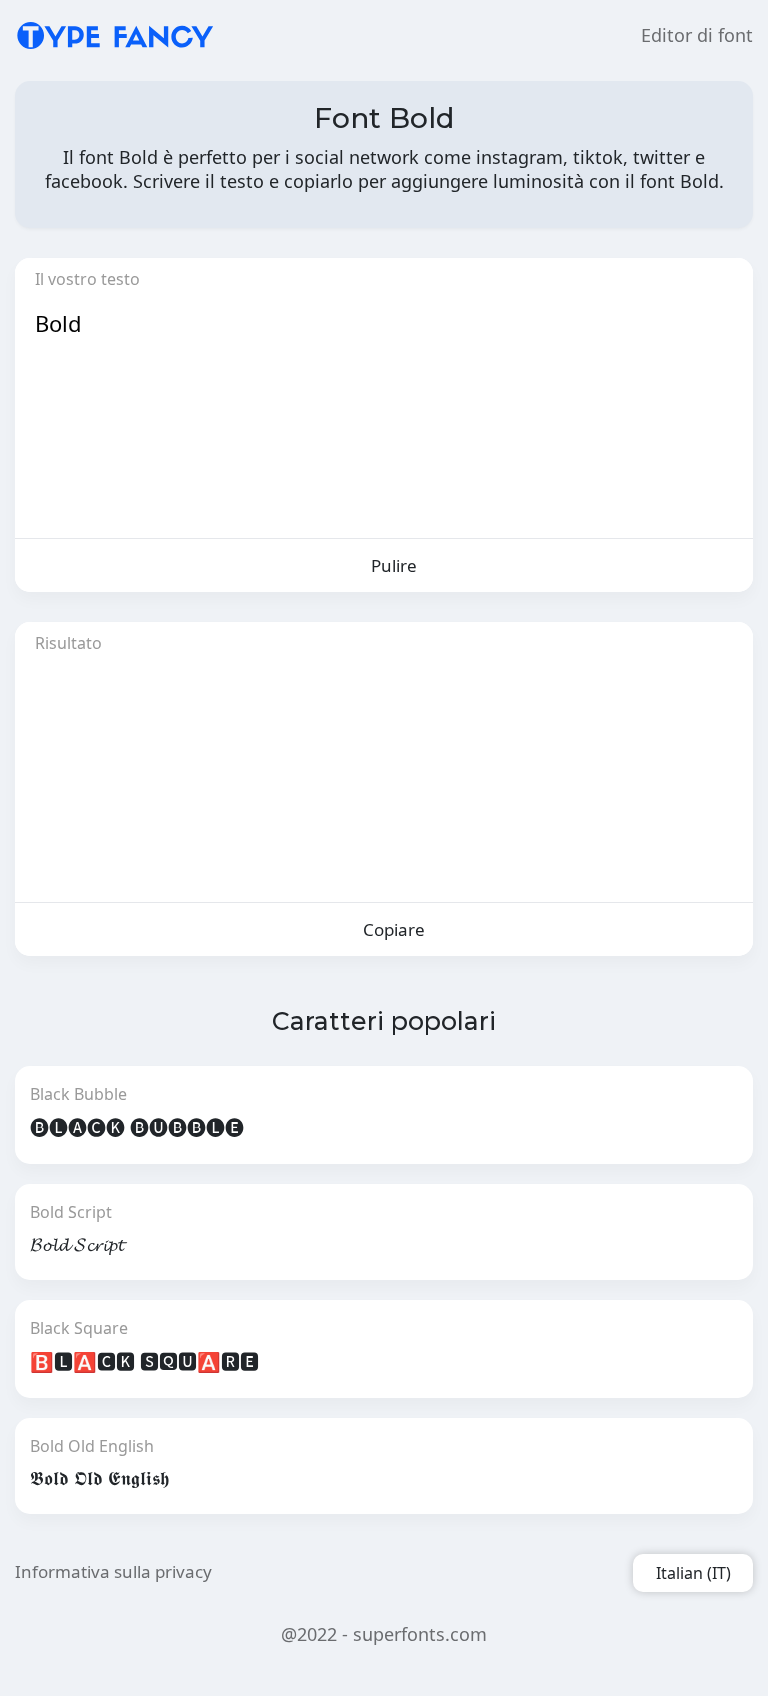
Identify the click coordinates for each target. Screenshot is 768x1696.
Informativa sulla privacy (113, 1571)
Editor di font (697, 35)
